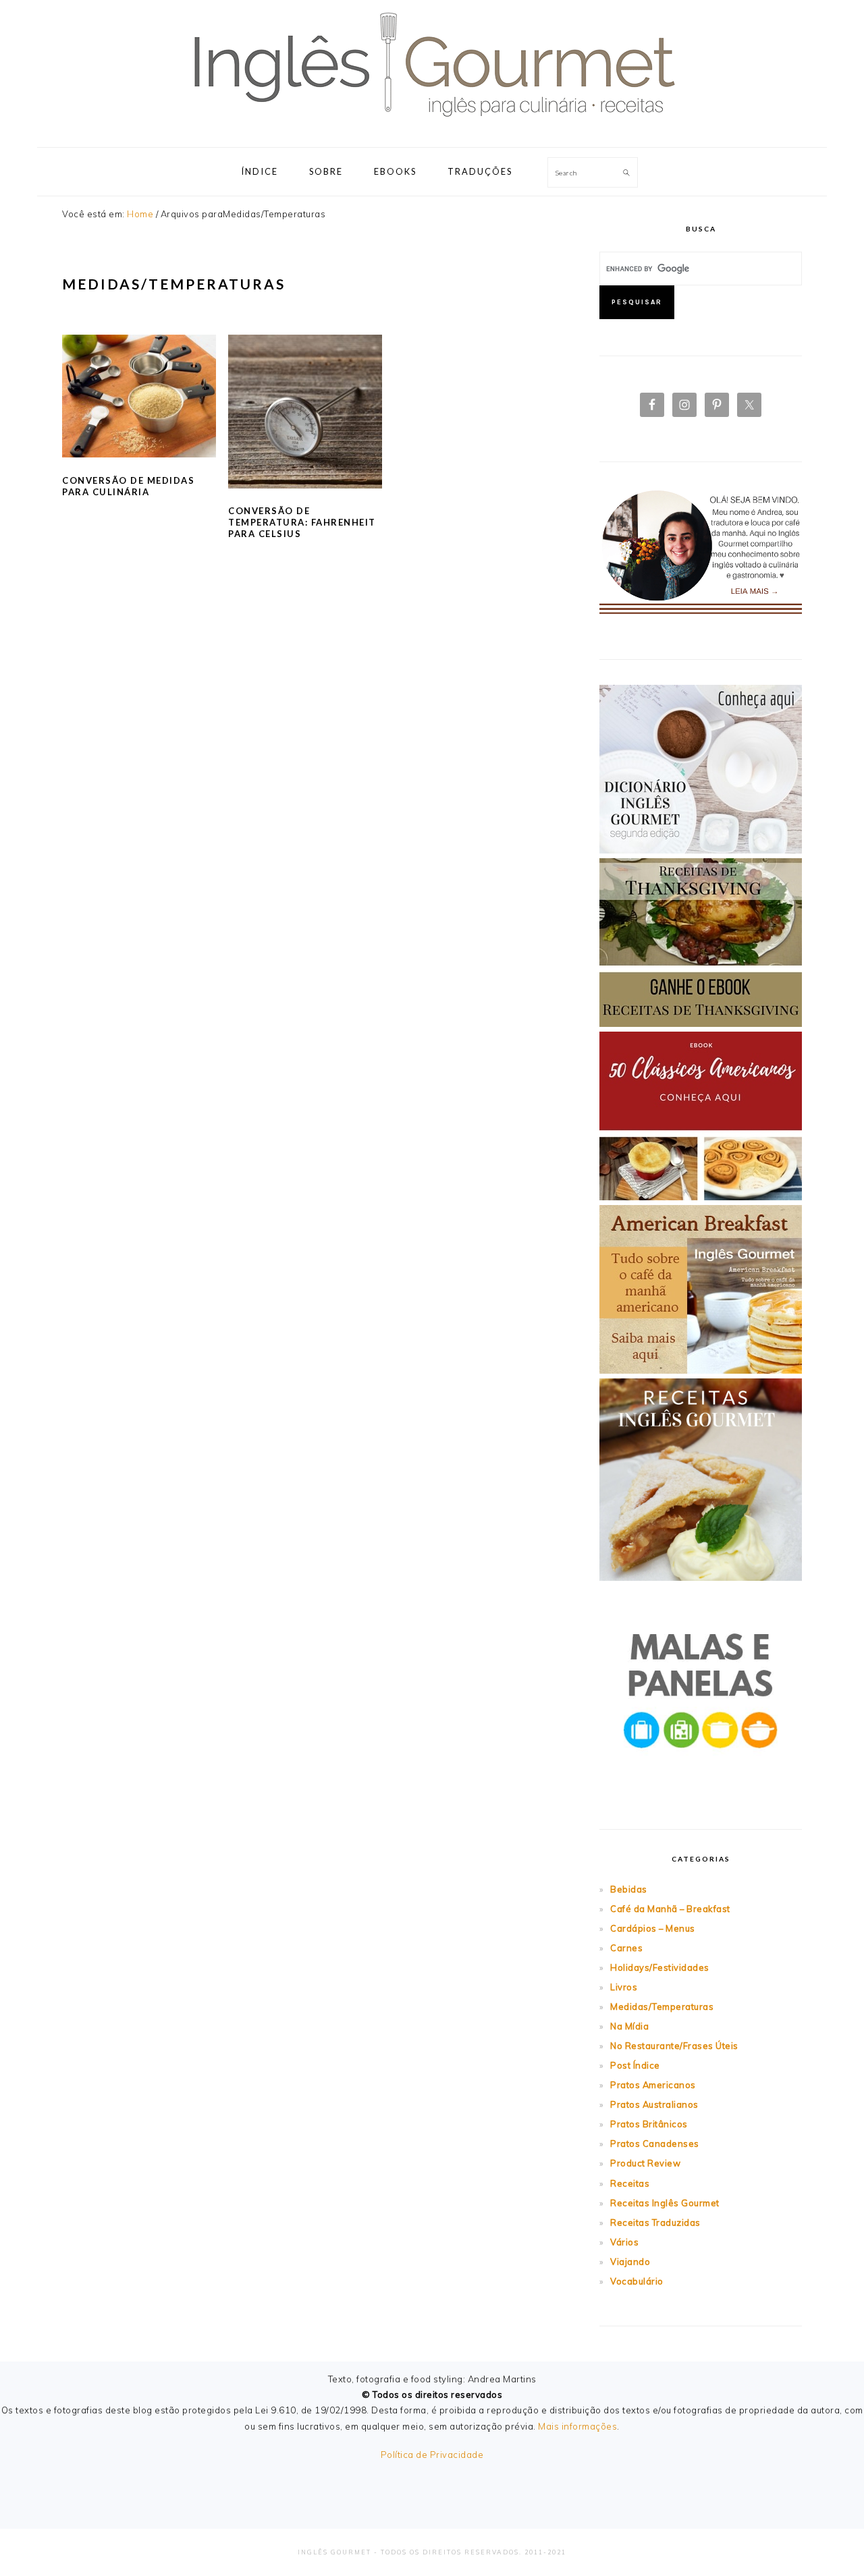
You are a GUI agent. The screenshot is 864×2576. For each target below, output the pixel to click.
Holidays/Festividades (660, 1967)
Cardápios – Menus (653, 1928)
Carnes (626, 1948)
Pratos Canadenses (655, 2144)
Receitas (630, 2183)
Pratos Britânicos (649, 2124)
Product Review (645, 2163)
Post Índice (635, 2065)
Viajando (630, 2262)
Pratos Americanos (653, 2085)
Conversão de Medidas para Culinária (128, 486)
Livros (624, 1987)
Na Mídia (629, 2026)
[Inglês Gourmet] (432, 131)
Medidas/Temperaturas (662, 2007)
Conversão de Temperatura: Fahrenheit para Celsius (302, 522)
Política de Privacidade (432, 2455)
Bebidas (629, 1889)
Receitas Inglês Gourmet (665, 2203)
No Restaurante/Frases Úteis (674, 2046)
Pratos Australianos (654, 2104)
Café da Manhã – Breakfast (670, 1909)
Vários (624, 2242)
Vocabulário (637, 2281)
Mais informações (577, 2426)
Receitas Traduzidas (655, 2222)
